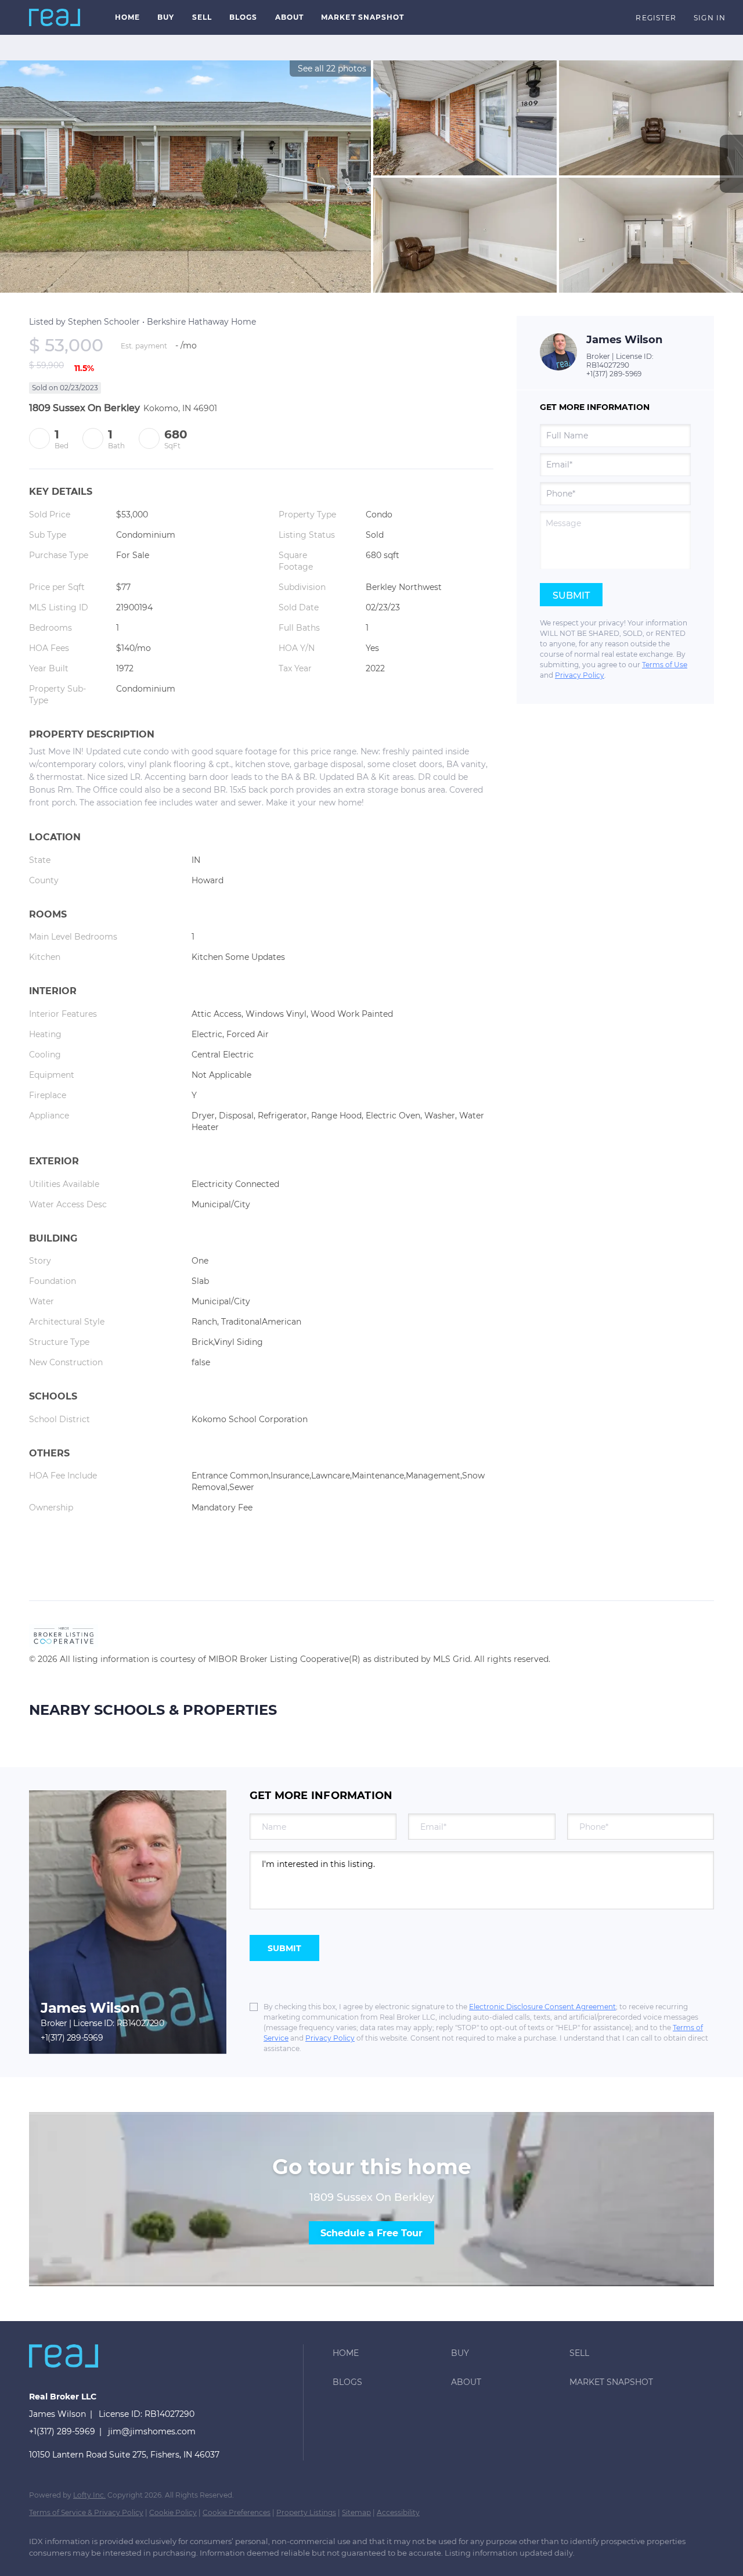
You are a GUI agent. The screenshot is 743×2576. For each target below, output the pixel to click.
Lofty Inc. (89, 2495)
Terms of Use (665, 665)
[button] (55, 17)
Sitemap (356, 2512)
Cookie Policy (173, 2512)
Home (127, 17)
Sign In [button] (710, 18)
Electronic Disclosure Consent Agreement (542, 2007)
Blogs (244, 17)
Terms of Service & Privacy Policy (86, 2512)
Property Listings (306, 2512)
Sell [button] (202, 17)
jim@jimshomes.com (152, 2431)
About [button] (290, 17)
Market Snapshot (363, 17)
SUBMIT (284, 1948)
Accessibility (398, 2512)
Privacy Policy (580, 675)
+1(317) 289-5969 (614, 374)
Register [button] (656, 18)
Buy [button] (166, 17)
